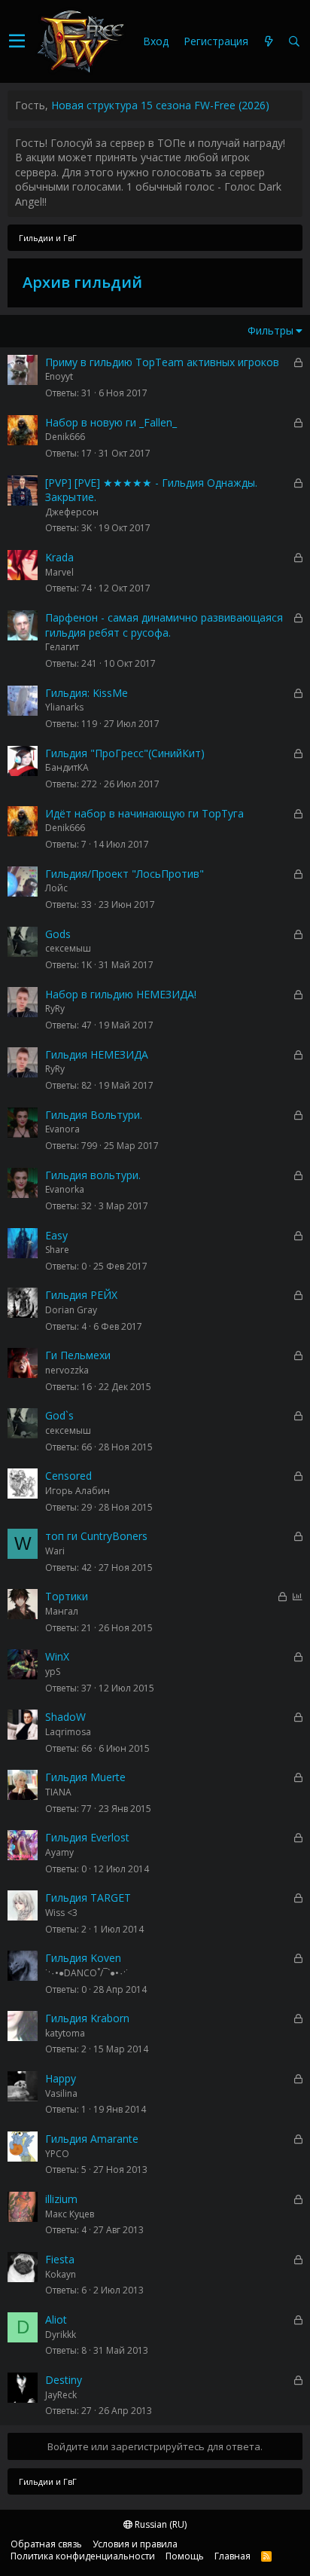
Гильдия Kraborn (87, 2018)
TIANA (58, 1792)
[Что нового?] (269, 42)
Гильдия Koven (83, 1958)
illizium (61, 2199)
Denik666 (65, 437)
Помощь (185, 2556)
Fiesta (60, 2259)
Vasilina (61, 2093)
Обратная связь (46, 2544)
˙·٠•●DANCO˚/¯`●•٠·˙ (87, 1973)
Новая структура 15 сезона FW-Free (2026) (160, 105)
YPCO (57, 2154)
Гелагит (62, 647)
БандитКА (67, 767)
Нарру (61, 2078)
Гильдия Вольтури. (94, 1115)
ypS (53, 1671)
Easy (56, 1235)
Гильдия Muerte (85, 1777)
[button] (17, 41)
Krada (59, 557)
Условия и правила (135, 2544)
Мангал (62, 1611)
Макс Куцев (70, 2214)
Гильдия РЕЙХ (81, 1295)
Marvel (59, 572)
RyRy (55, 1008)
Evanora (62, 1129)
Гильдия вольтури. (93, 1175)
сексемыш (68, 948)
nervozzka (67, 1370)
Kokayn (61, 2274)
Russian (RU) (160, 2524)
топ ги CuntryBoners (96, 1536)
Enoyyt (59, 376)
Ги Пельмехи (78, 1355)
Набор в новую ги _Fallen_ (111, 422)
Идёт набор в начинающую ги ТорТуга (144, 813)
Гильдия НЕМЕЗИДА (97, 1054)
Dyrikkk (61, 2335)
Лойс (56, 888)
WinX (57, 1656)
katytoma (65, 2033)
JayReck (61, 2395)
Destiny (64, 2380)
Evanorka (65, 1189)
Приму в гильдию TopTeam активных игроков (162, 362)
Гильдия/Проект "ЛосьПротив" (125, 874)
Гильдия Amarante (92, 2139)
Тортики (67, 1596)
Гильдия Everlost (87, 1837)
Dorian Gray (71, 1310)
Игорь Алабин (77, 1491)
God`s (59, 1415)
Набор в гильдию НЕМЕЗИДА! (121, 994)
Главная (232, 2556)
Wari (55, 1551)
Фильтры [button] (270, 330)
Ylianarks (64, 707)
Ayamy (59, 1852)
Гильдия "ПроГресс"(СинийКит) (125, 753)
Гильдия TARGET (88, 1898)
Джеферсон (72, 512)
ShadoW (65, 1717)
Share (57, 1250)
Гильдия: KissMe (87, 693)
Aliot (56, 2319)
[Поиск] (294, 42)
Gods (58, 934)
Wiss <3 (61, 1913)
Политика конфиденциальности (83, 2556)
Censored (68, 1476)
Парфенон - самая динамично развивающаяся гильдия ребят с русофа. (164, 625)
